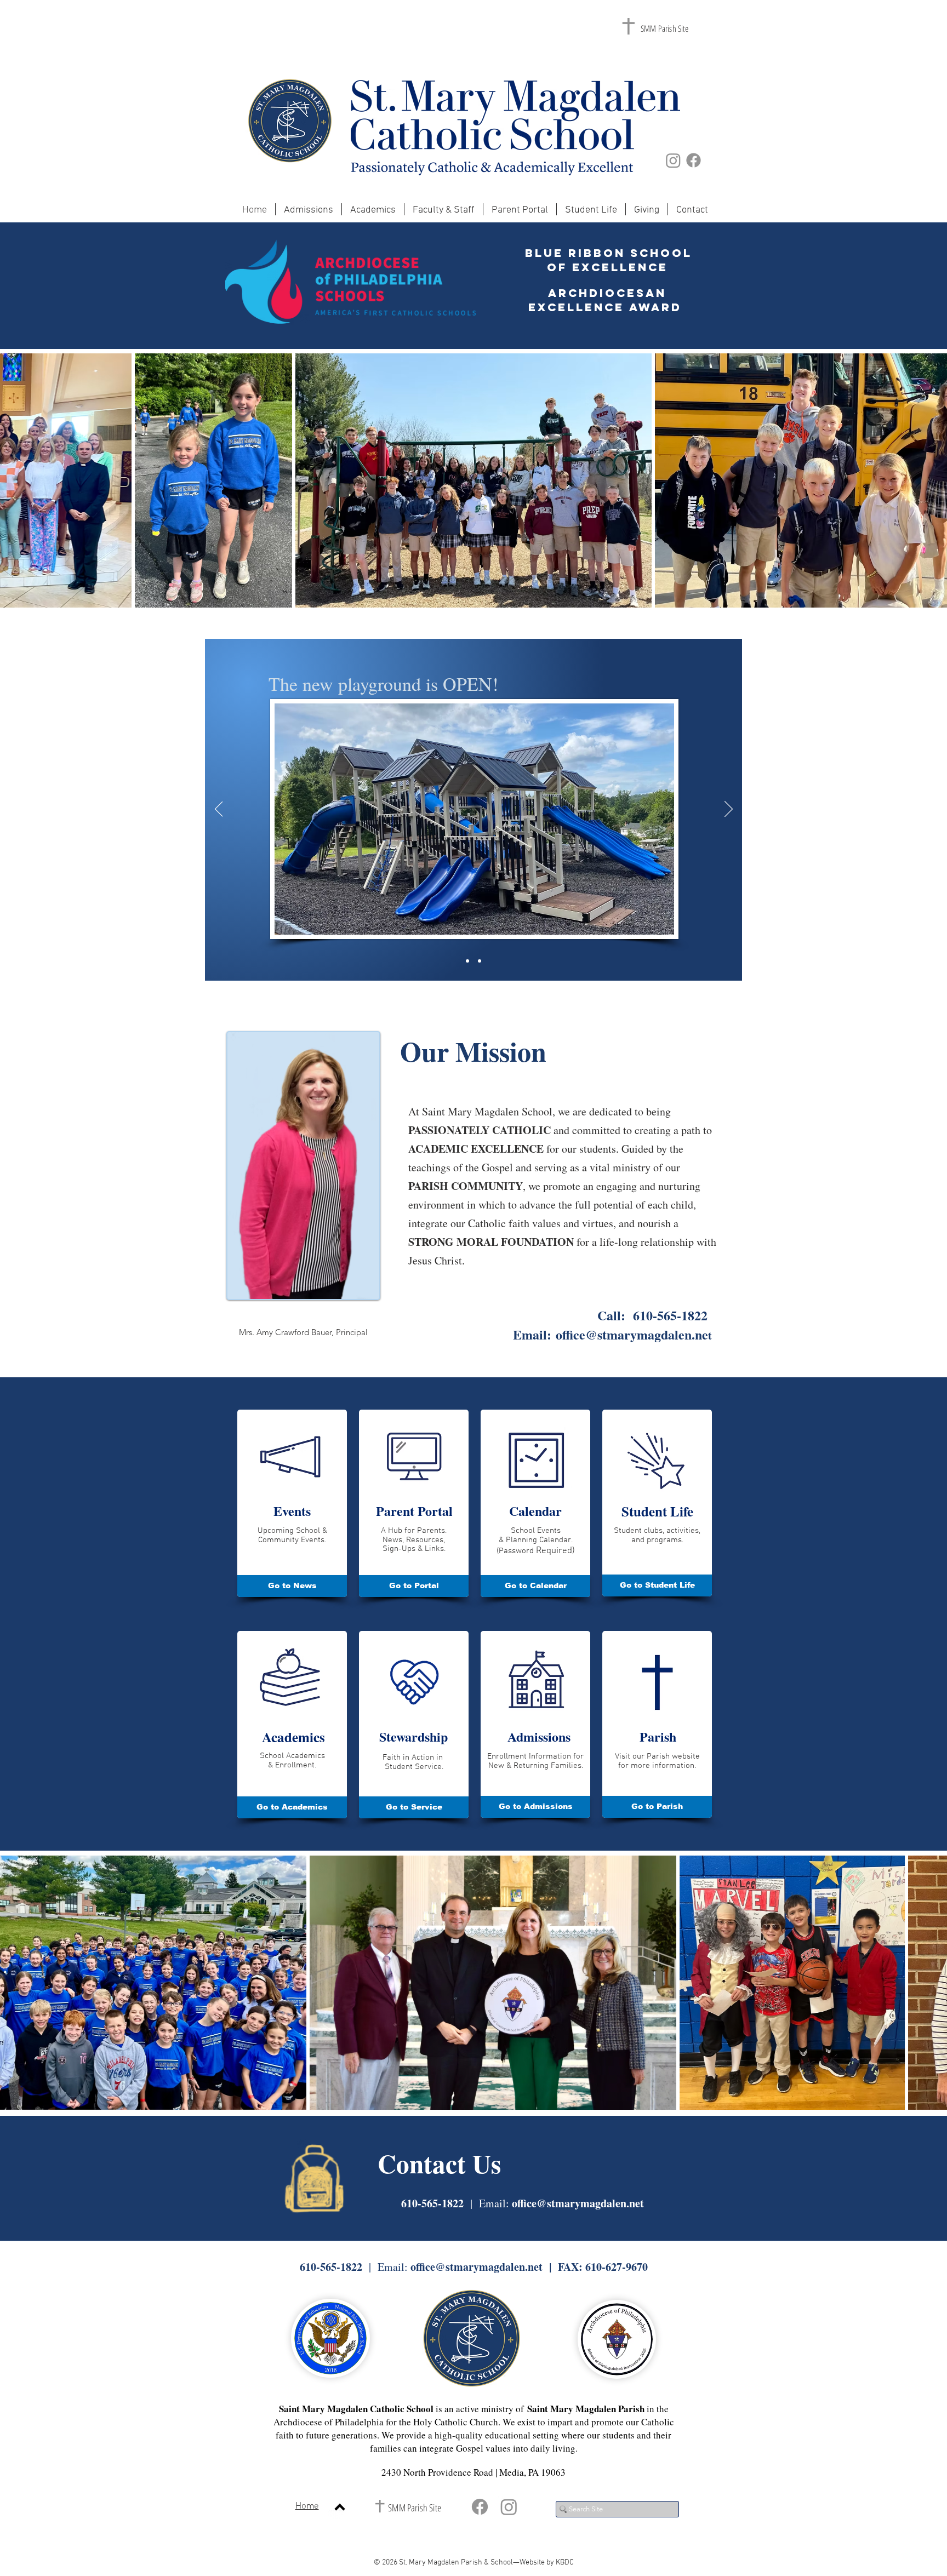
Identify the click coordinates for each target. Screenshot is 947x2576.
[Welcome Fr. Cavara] (467, 961)
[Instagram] (673, 160)
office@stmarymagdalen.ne (632, 1334)
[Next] (729, 810)
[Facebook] (694, 160)
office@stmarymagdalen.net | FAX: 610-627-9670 (529, 2267)
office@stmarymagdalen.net (578, 2203)
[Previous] (219, 810)
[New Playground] (480, 961)
